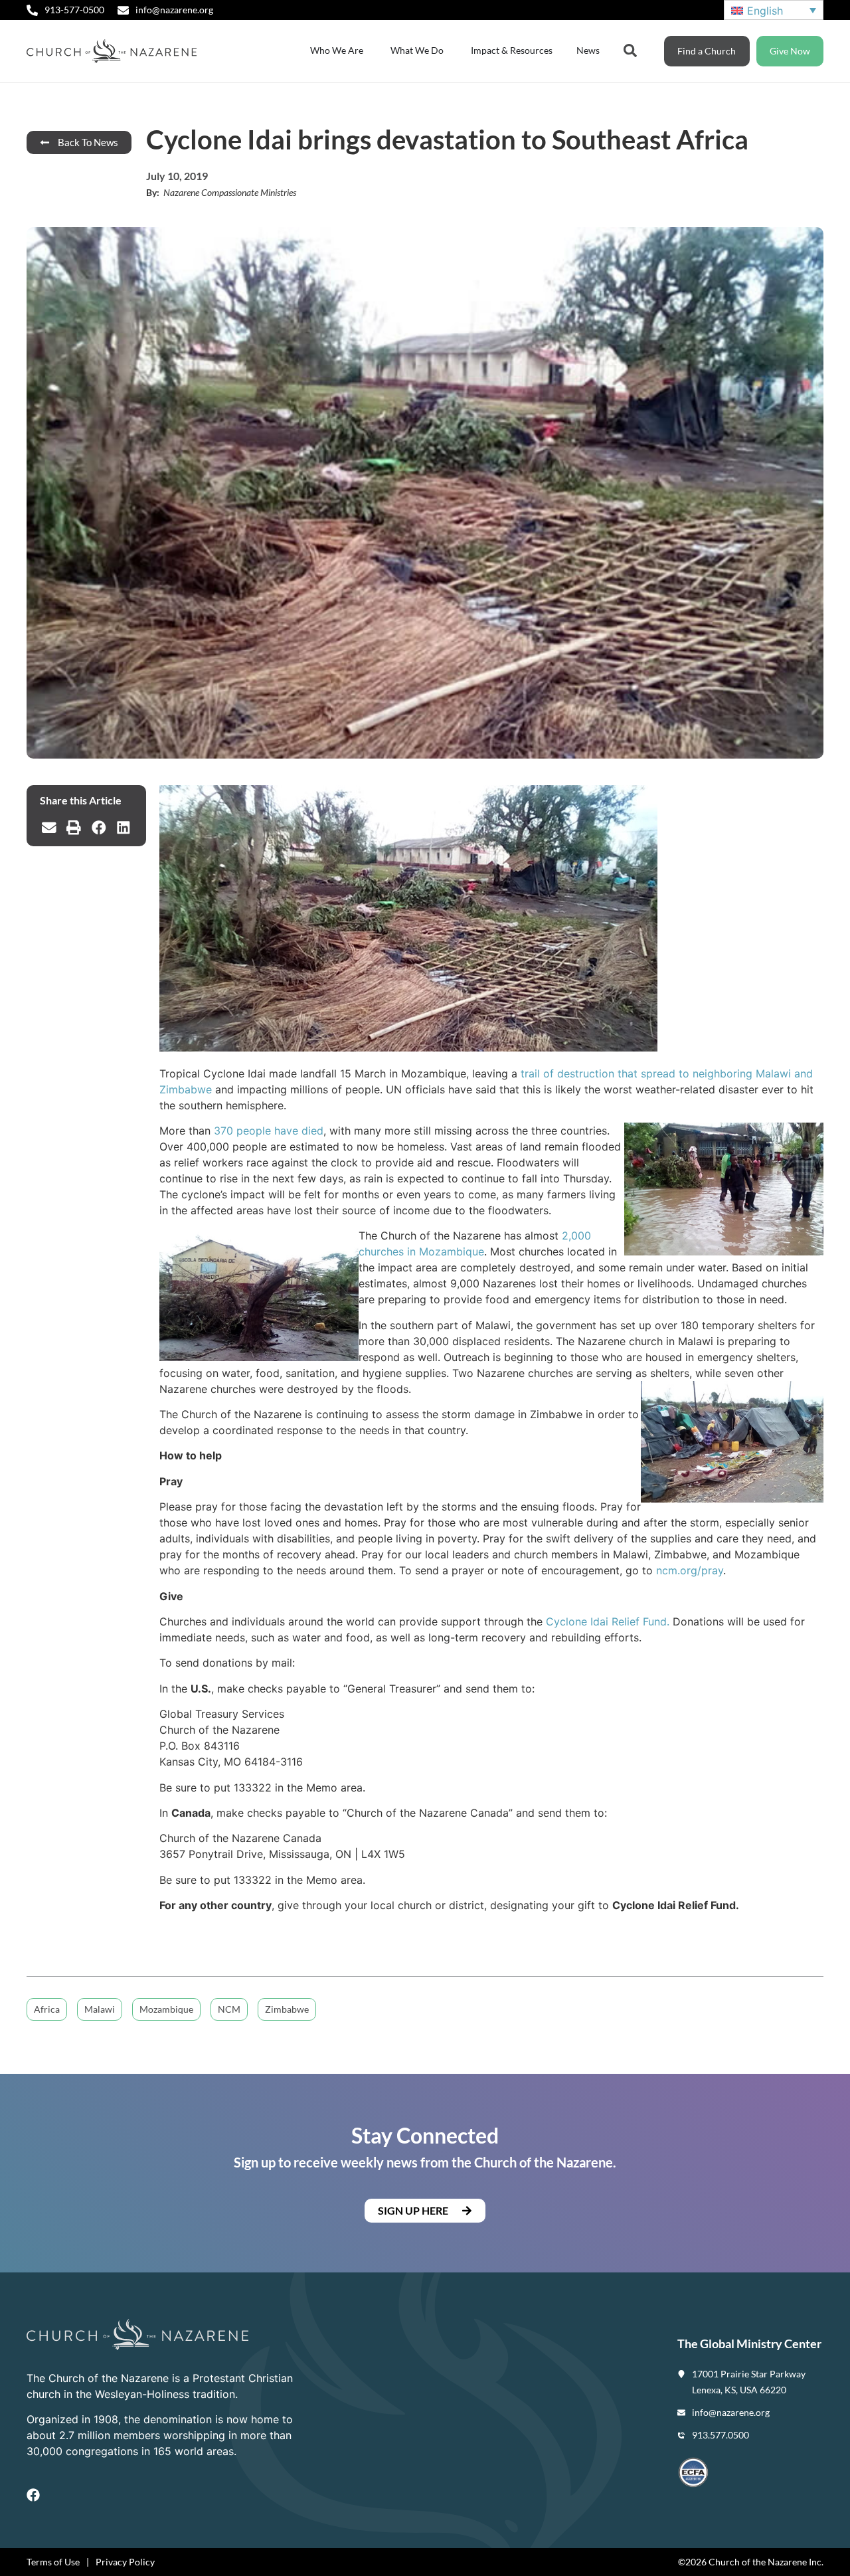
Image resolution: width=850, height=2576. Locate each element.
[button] (49, 828)
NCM (229, 2009)
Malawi (100, 2009)
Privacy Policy (125, 2562)
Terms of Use (53, 2562)
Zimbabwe (287, 2009)
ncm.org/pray (690, 1570)
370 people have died (269, 1131)
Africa (47, 2009)
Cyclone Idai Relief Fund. (608, 1621)
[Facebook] (33, 2495)
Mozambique (166, 2009)
